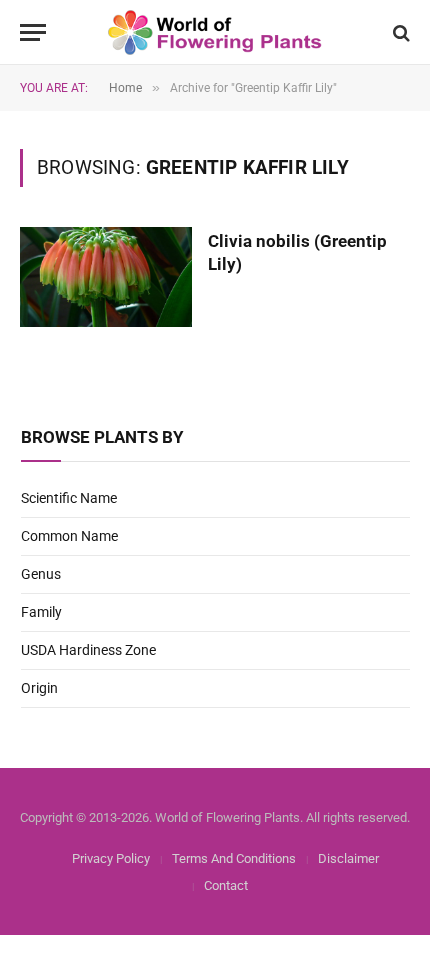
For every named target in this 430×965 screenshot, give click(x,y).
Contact (226, 885)
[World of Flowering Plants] (215, 32)
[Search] (399, 32)
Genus (41, 574)
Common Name (69, 536)
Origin (39, 688)
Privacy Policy (111, 858)
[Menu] (33, 32)
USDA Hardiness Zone (88, 650)
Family (41, 612)
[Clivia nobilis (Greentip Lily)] (106, 277)
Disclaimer (348, 858)
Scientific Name (69, 498)
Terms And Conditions (234, 858)
